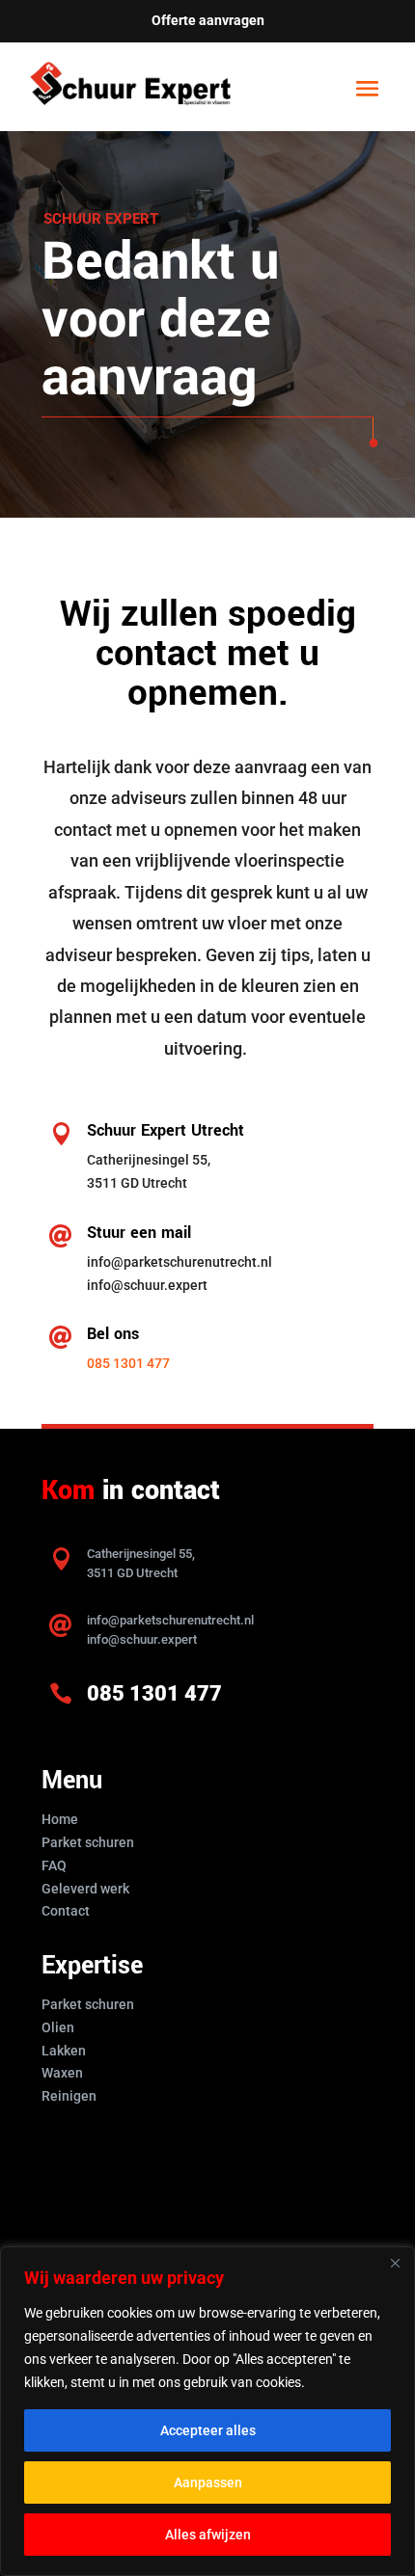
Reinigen (69, 2096)
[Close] (395, 2263)
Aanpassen (208, 2482)
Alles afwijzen (208, 2535)
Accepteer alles (208, 2430)
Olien (58, 2027)
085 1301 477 (128, 1363)
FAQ (54, 1865)
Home (60, 1819)
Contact (66, 1911)
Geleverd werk (85, 1889)
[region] (207, 2411)
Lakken (64, 2051)
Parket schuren (88, 1842)
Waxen (62, 2073)
